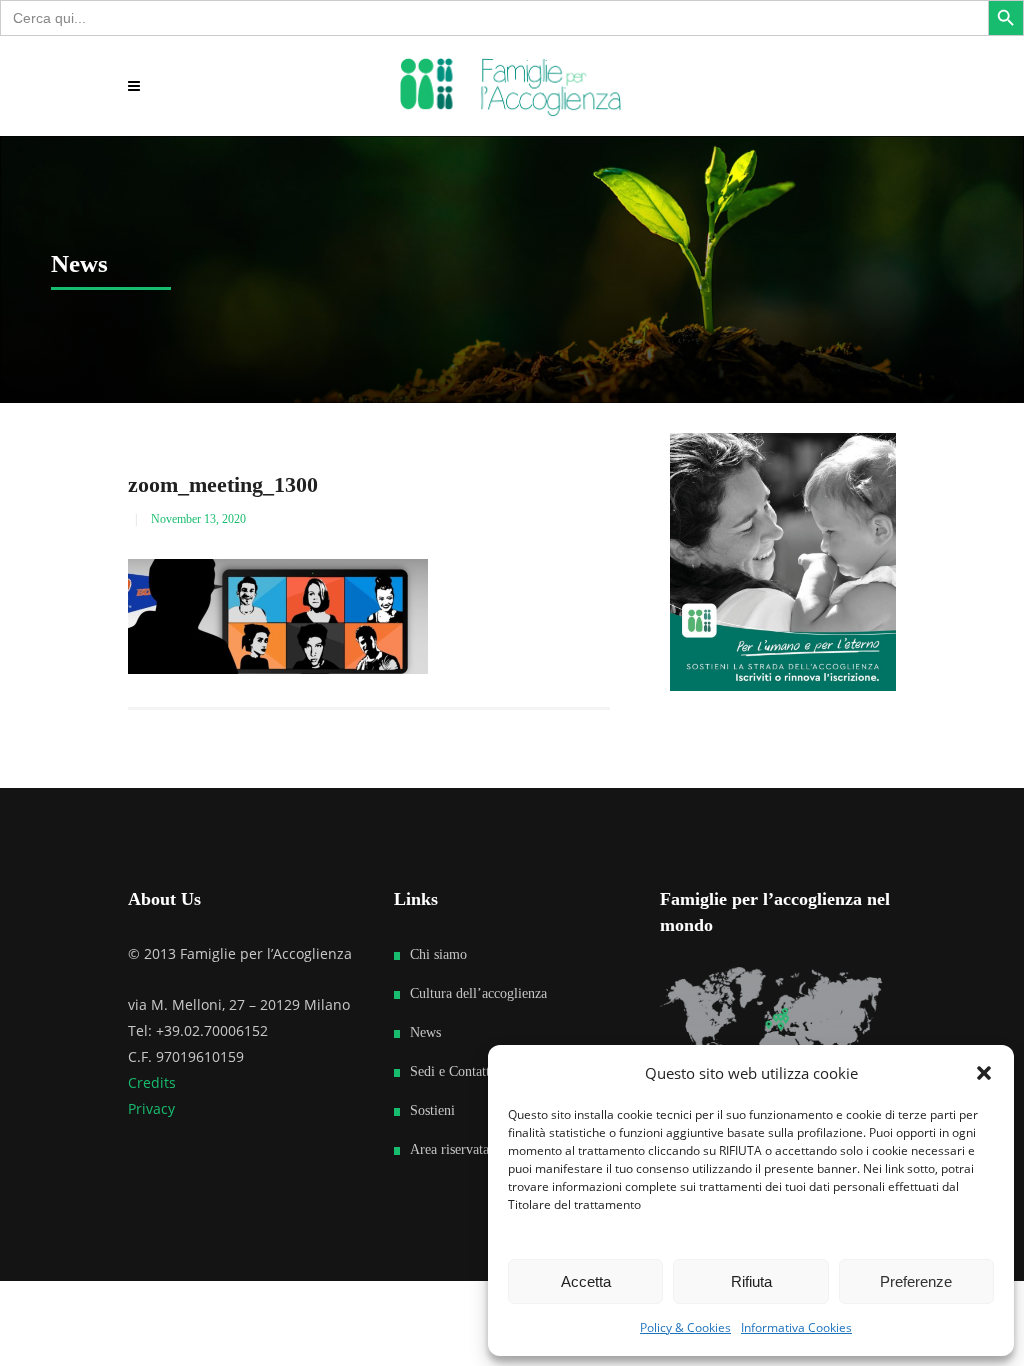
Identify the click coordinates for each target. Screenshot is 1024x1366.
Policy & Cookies (685, 1327)
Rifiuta (751, 1281)
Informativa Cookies (796, 1327)
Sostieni (432, 1110)
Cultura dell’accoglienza (478, 993)
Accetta (586, 1281)
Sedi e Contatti (452, 1071)
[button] (984, 1073)
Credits (152, 1082)
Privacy (151, 1108)
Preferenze (916, 1281)
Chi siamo (438, 954)
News (425, 1032)
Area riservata (449, 1149)
